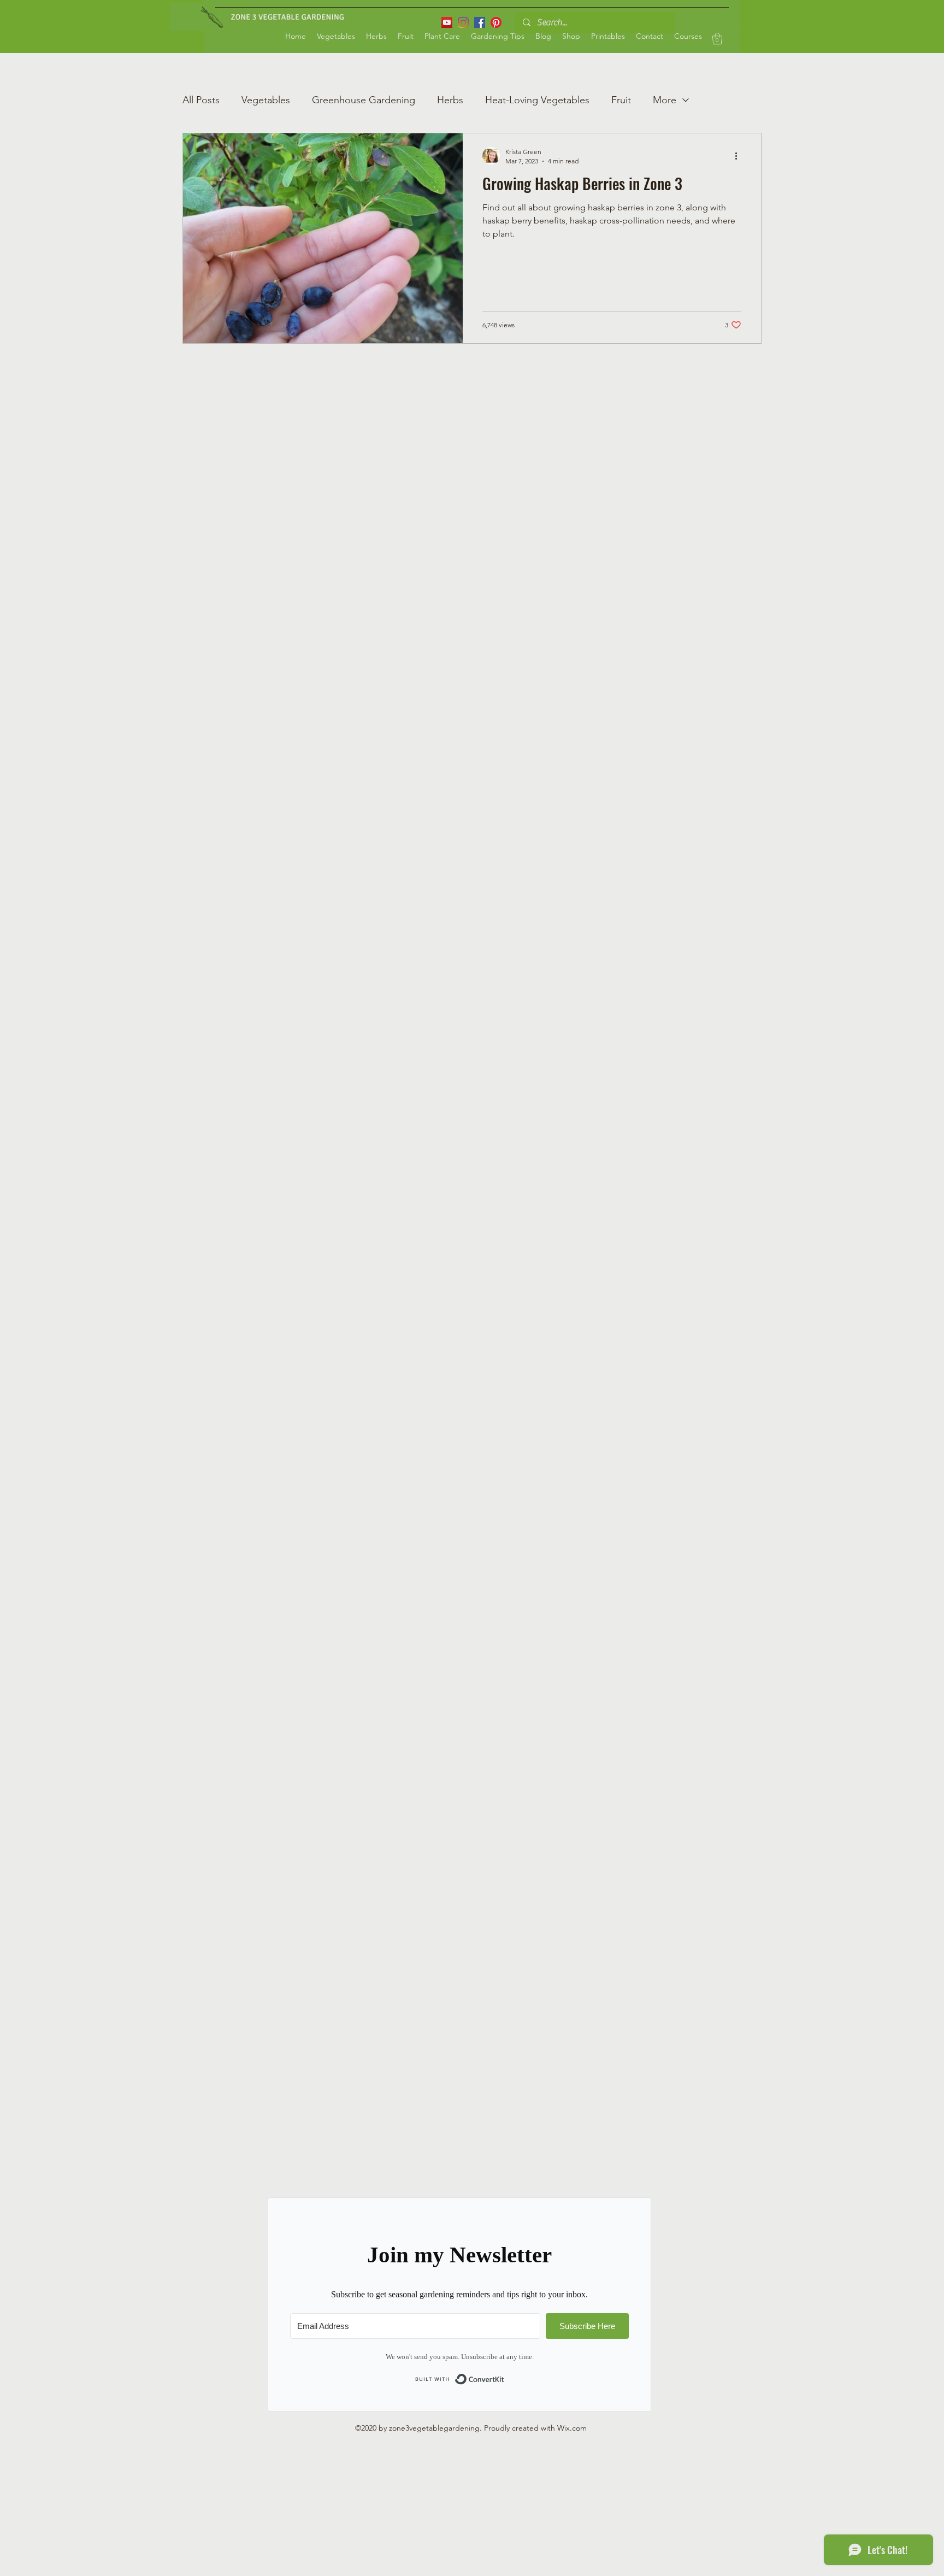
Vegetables (266, 100)
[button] (717, 39)
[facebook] (480, 22)
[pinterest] (496, 22)
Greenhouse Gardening (364, 100)
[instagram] (463, 22)
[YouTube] (447, 22)
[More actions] (740, 156)
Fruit (621, 100)
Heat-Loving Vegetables (537, 100)
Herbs (450, 100)
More (665, 100)
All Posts (201, 100)
